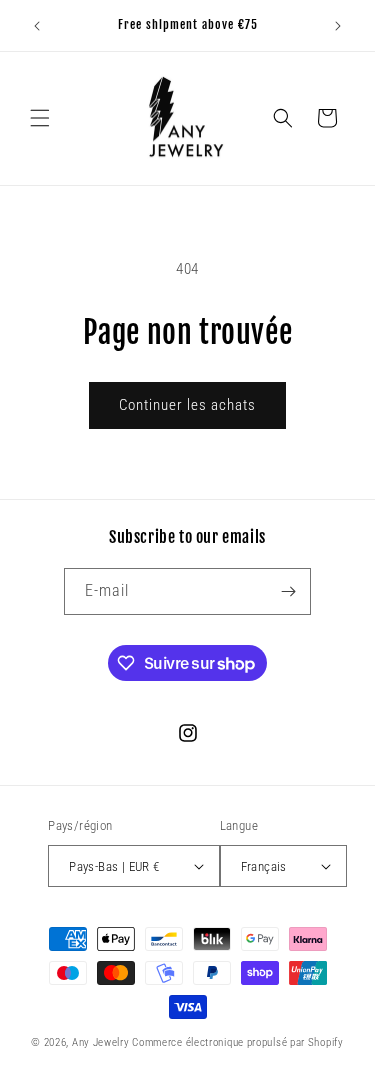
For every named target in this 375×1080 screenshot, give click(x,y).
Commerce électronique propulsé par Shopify (237, 1042)
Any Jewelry (101, 1042)
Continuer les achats (187, 405)
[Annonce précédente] (37, 26)
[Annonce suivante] (338, 26)
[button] (40, 118)
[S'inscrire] (288, 591)
